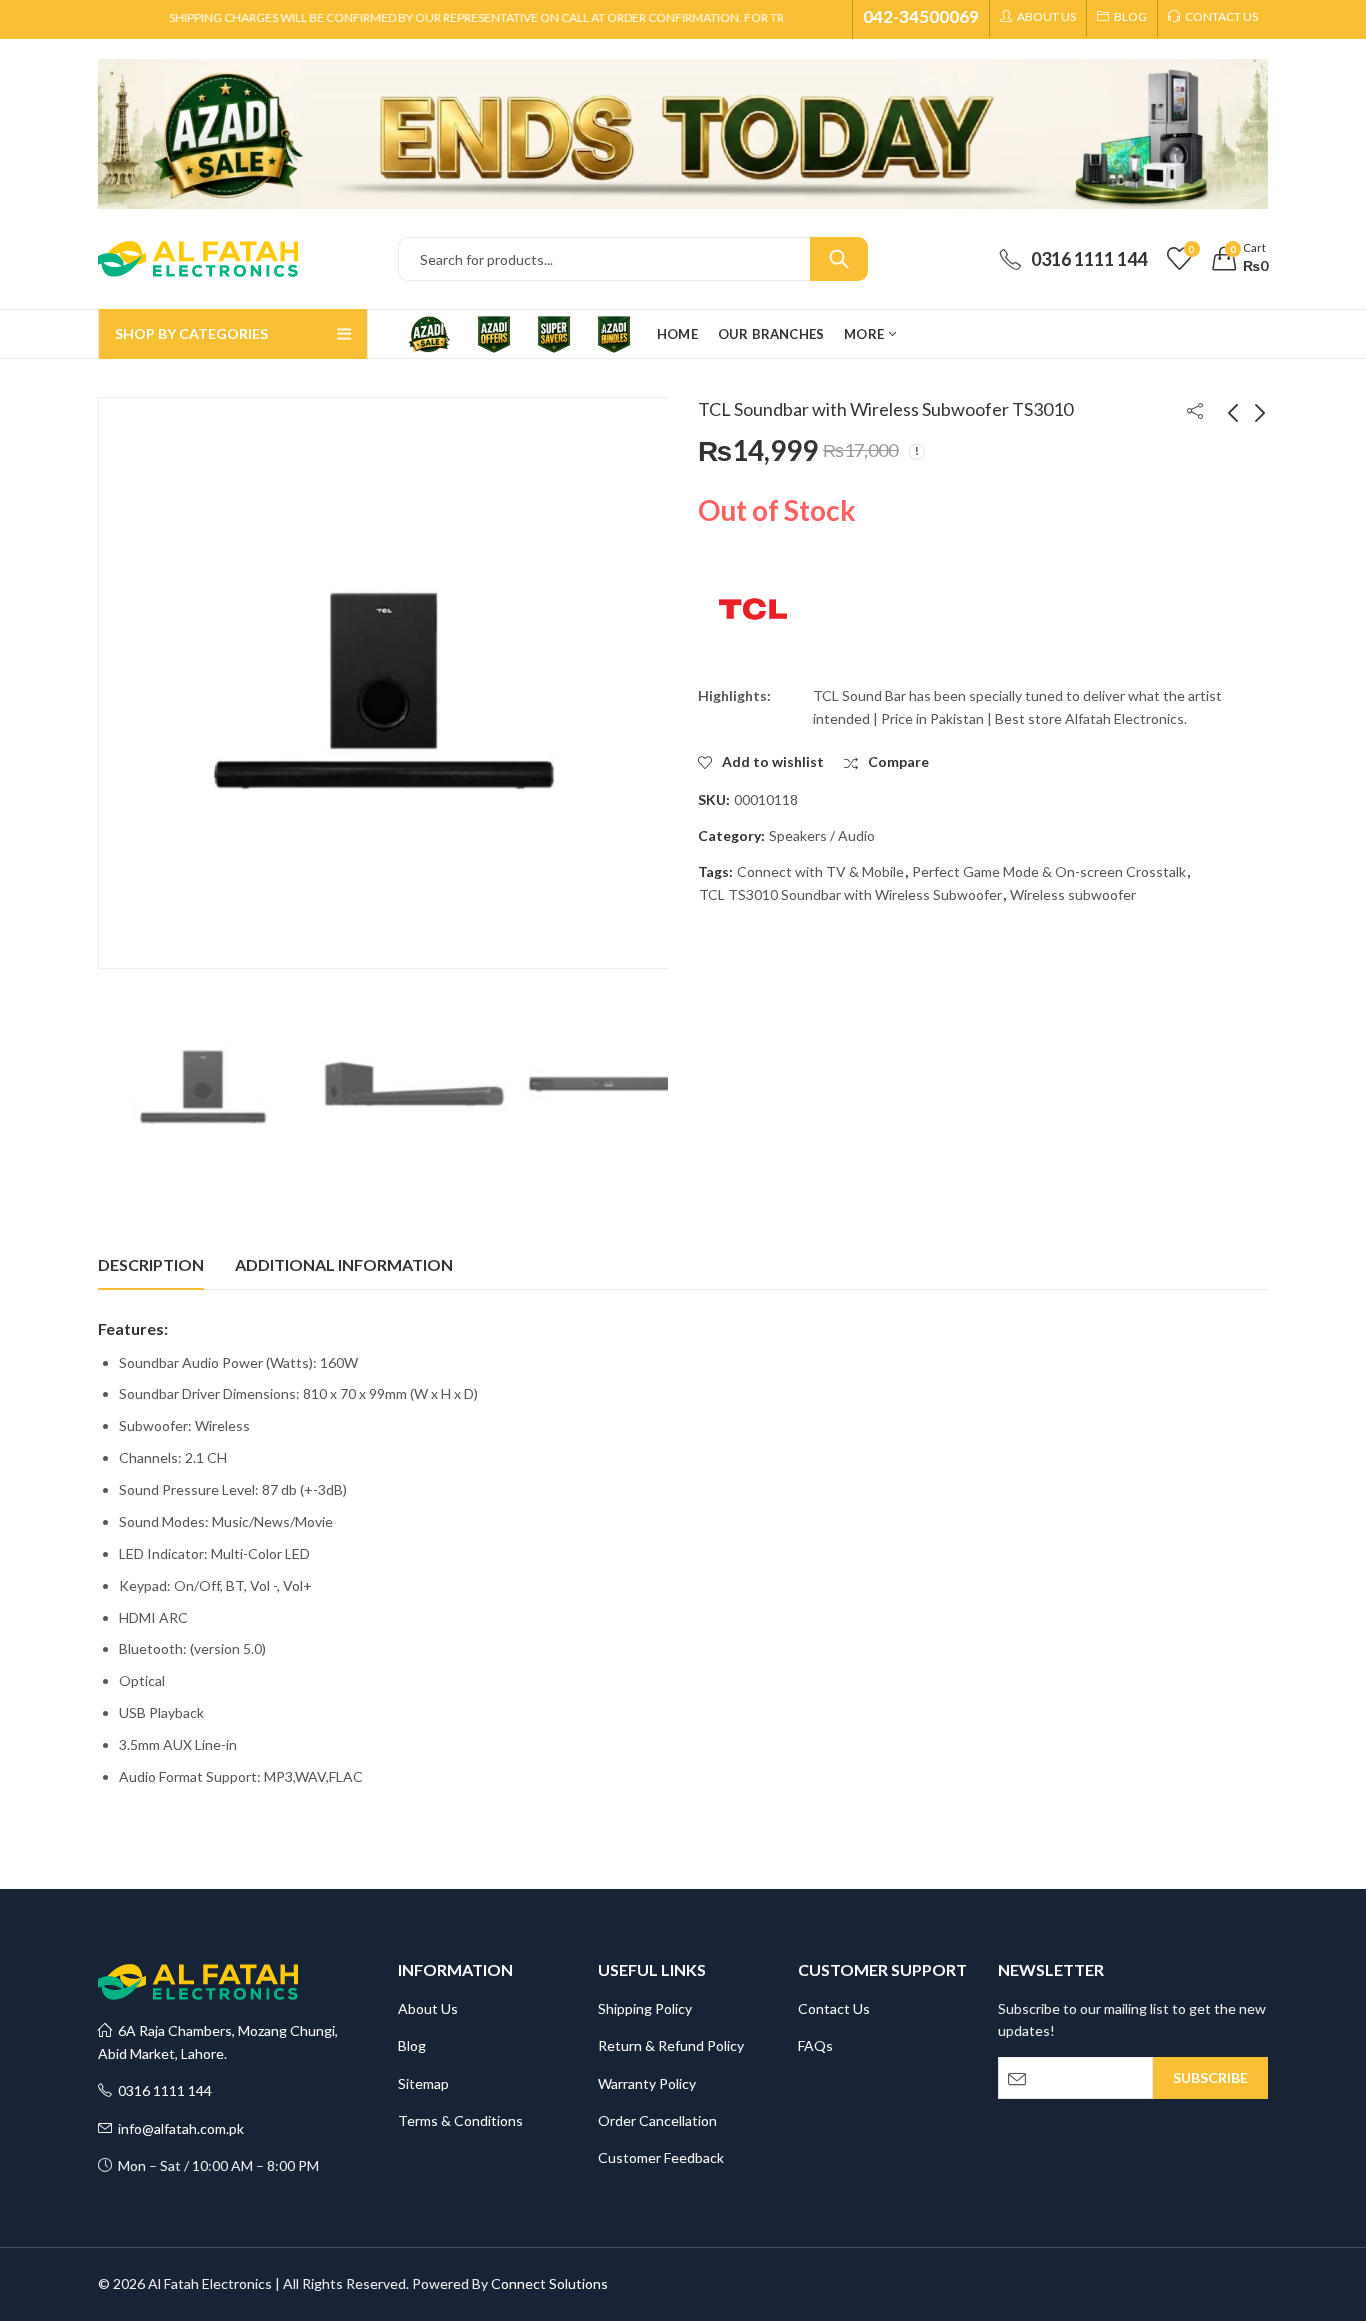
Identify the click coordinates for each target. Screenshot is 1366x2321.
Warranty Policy (647, 2083)
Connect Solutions (549, 2283)
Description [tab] (151, 1264)
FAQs (815, 2045)
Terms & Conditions (460, 2120)
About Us (428, 2008)
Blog (412, 2045)
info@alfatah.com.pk (178, 2128)
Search (839, 259)
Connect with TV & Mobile (820, 871)
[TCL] (753, 609)
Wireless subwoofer (1073, 894)
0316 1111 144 (162, 2090)
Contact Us (834, 2008)
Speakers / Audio (822, 835)
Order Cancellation (657, 2120)
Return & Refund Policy (671, 2045)
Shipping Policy (645, 2008)
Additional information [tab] (344, 1264)
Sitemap (423, 2083)
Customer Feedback (661, 2157)
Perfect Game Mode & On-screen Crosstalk (1049, 871)
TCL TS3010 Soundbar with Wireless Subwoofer (850, 894)
